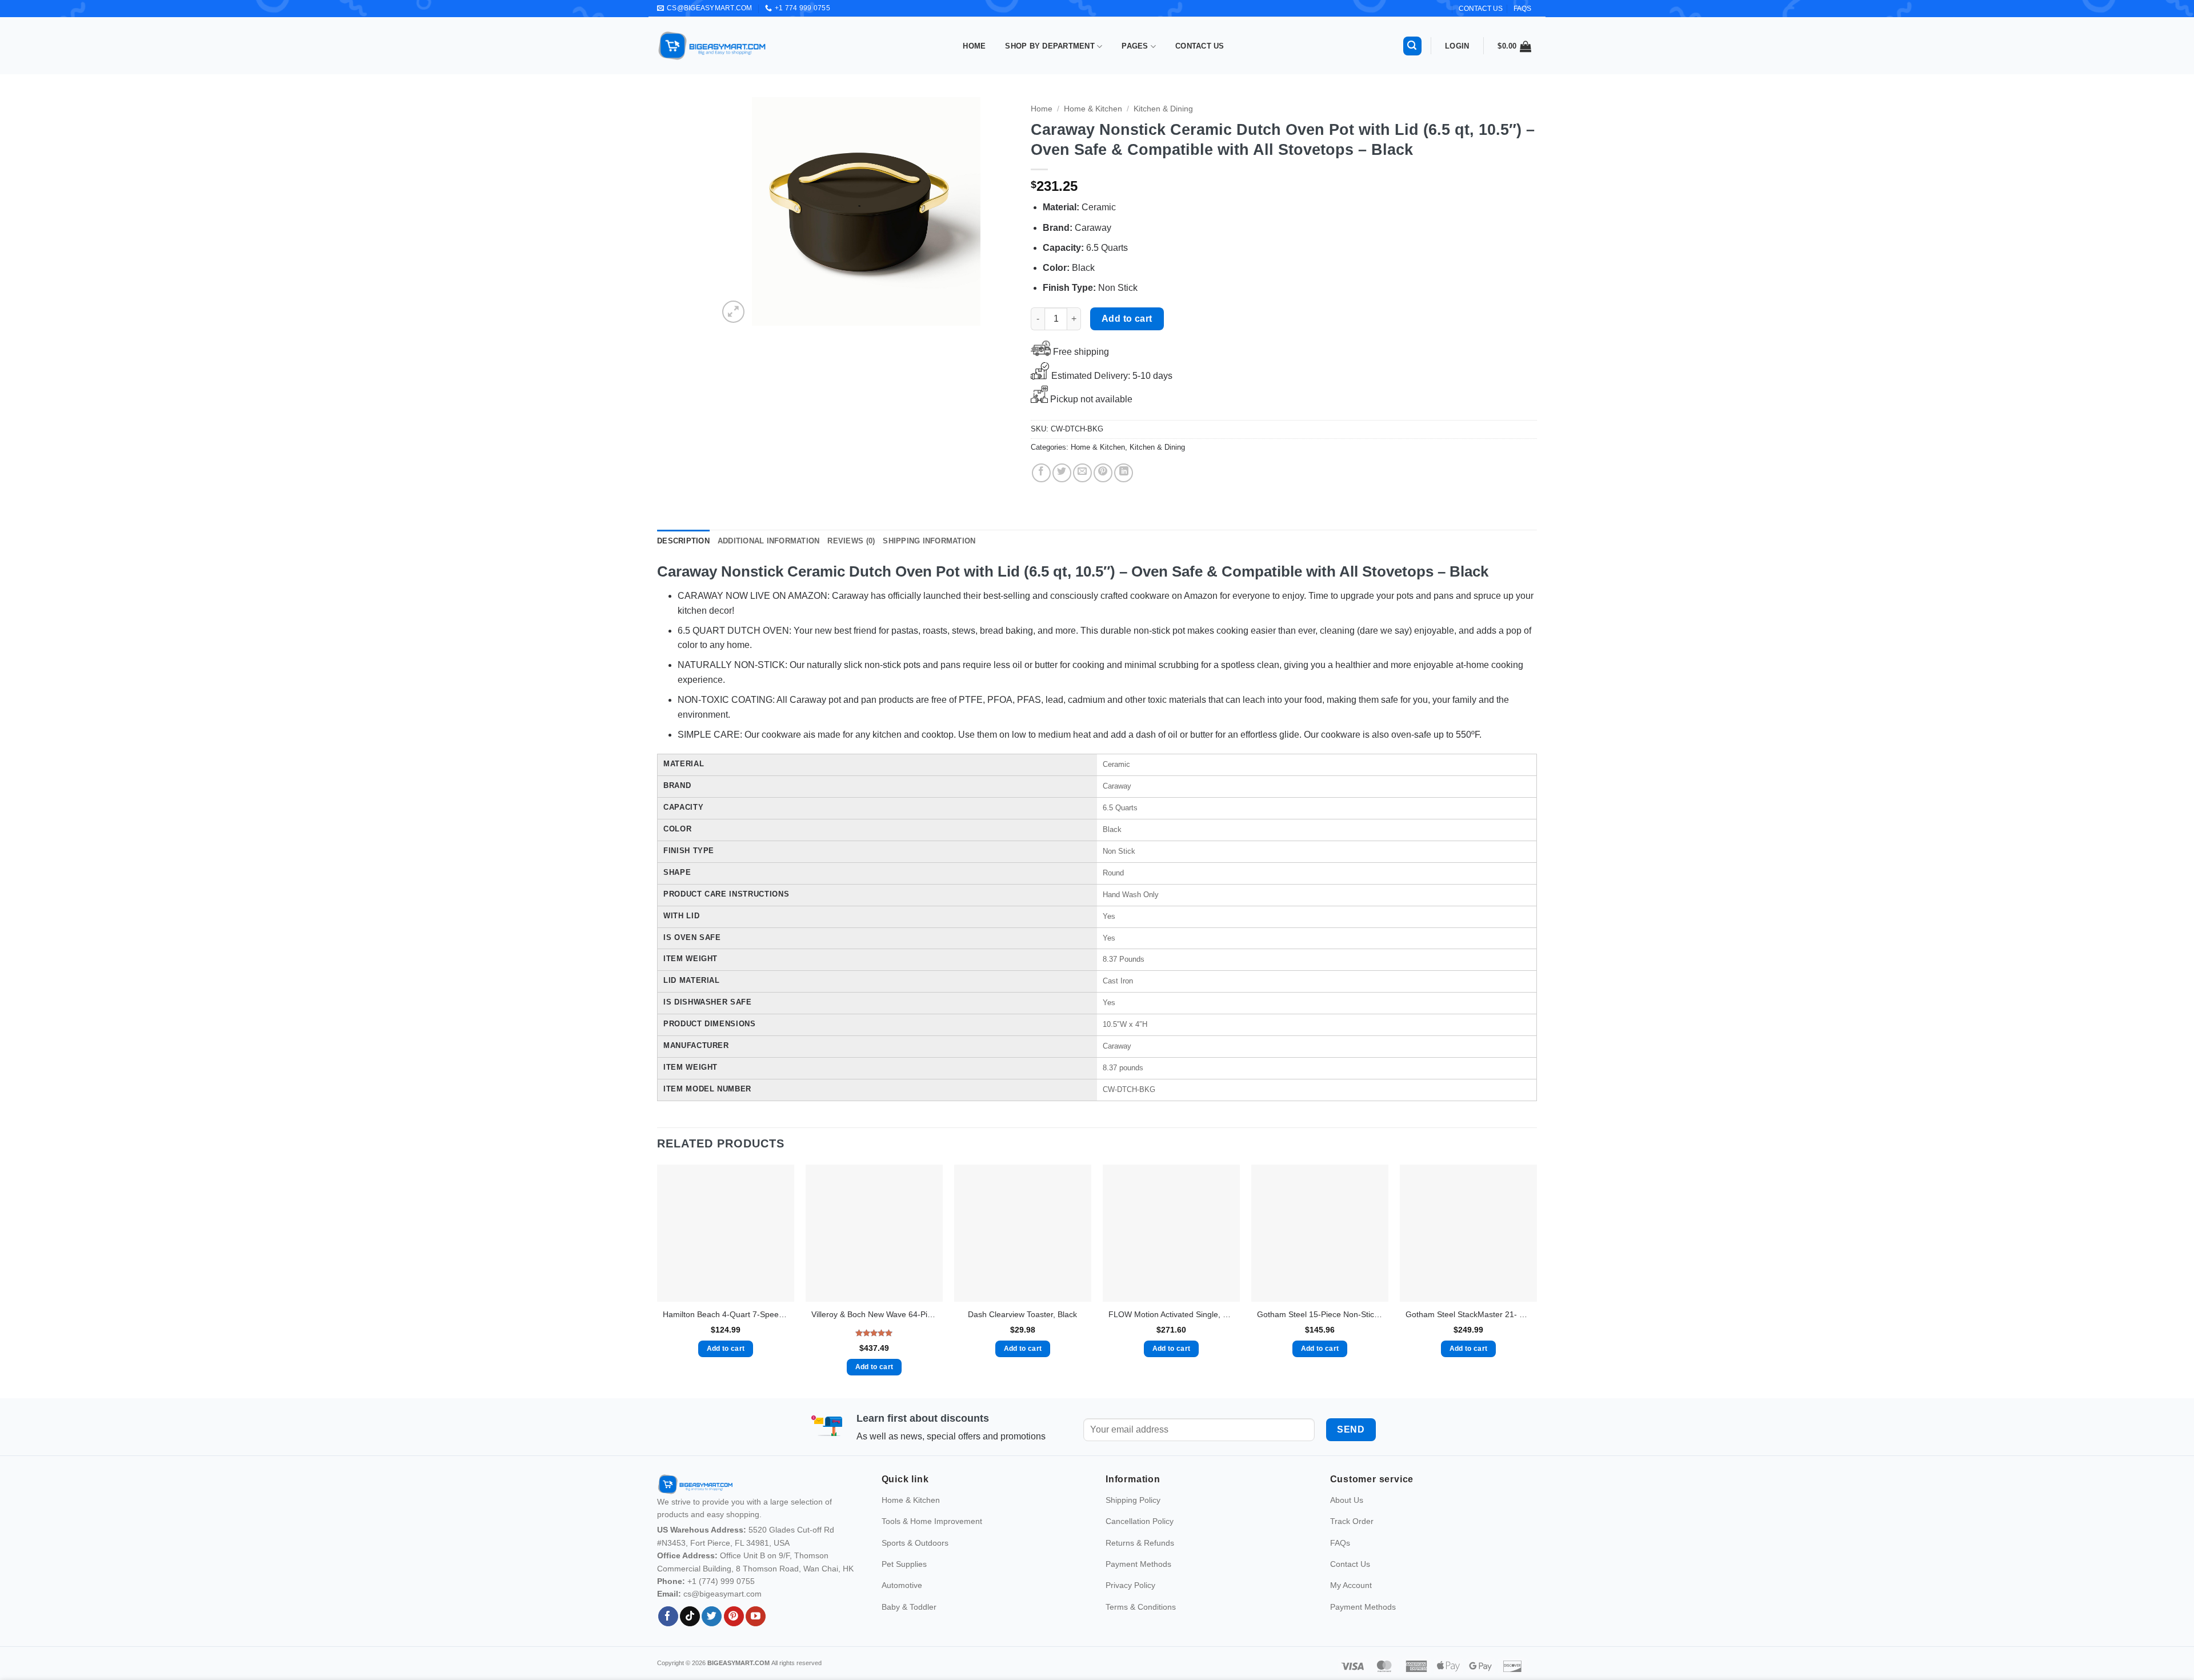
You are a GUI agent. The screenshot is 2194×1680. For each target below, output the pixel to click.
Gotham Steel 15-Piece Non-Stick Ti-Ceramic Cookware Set (1320, 1314)
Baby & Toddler (909, 1607)
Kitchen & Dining (1163, 109)
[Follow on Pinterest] (734, 1617)
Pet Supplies (904, 1564)
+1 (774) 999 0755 (721, 1581)
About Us (1347, 1500)
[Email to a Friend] (1082, 473)
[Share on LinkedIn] (1124, 473)
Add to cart (1127, 319)
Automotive (902, 1585)
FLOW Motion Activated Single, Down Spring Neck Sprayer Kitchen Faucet (1171, 1314)
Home (974, 46)
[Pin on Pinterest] (1103, 473)
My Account (1351, 1585)
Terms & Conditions (1141, 1607)
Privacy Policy (1130, 1585)
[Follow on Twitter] (712, 1617)
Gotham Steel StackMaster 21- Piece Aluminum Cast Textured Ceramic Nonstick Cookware (1468, 1314)
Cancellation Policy (1140, 1521)
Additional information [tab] (769, 541)
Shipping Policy (1133, 1500)
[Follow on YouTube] (756, 1617)
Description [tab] (683, 541)
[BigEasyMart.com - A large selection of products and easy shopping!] (712, 46)
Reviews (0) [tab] (851, 541)
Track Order (1352, 1521)
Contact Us (1200, 46)
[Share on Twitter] (1062, 473)
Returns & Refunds (1140, 1543)
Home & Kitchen (1093, 109)
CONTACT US (1481, 9)
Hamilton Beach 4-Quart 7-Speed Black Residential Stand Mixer (726, 1314)
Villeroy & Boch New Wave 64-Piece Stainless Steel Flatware (874, 1314)
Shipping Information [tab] (929, 541)
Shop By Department (1050, 46)
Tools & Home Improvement (932, 1521)
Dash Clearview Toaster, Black (1022, 1314)
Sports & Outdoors (915, 1543)
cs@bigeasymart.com (722, 1594)
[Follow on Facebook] (668, 1617)
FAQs (1522, 9)
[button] (1412, 46)
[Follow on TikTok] (690, 1617)
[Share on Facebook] (1041, 473)
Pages (1135, 46)
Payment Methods (1138, 1564)
